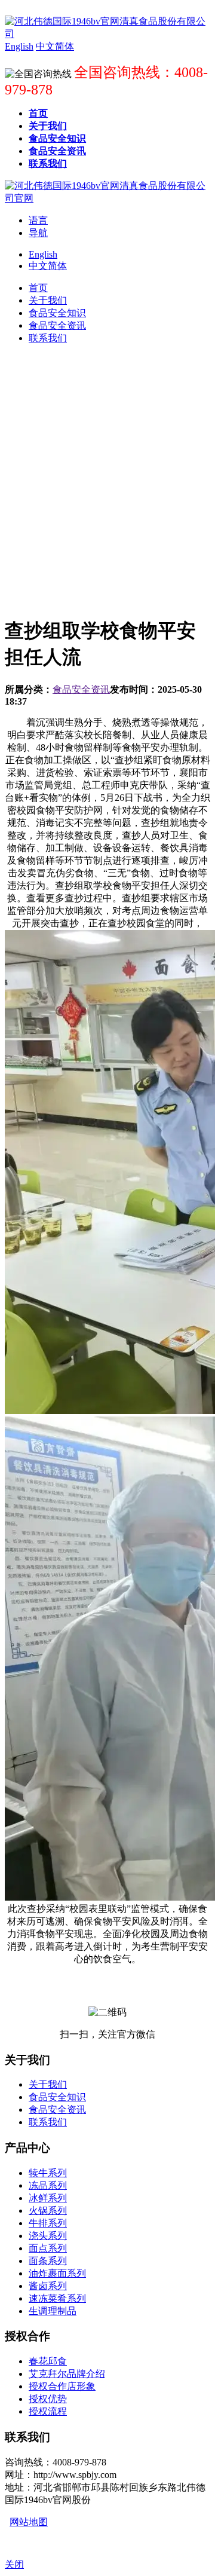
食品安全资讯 (81, 689)
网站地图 (29, 2522)
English (43, 254)
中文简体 (48, 266)
